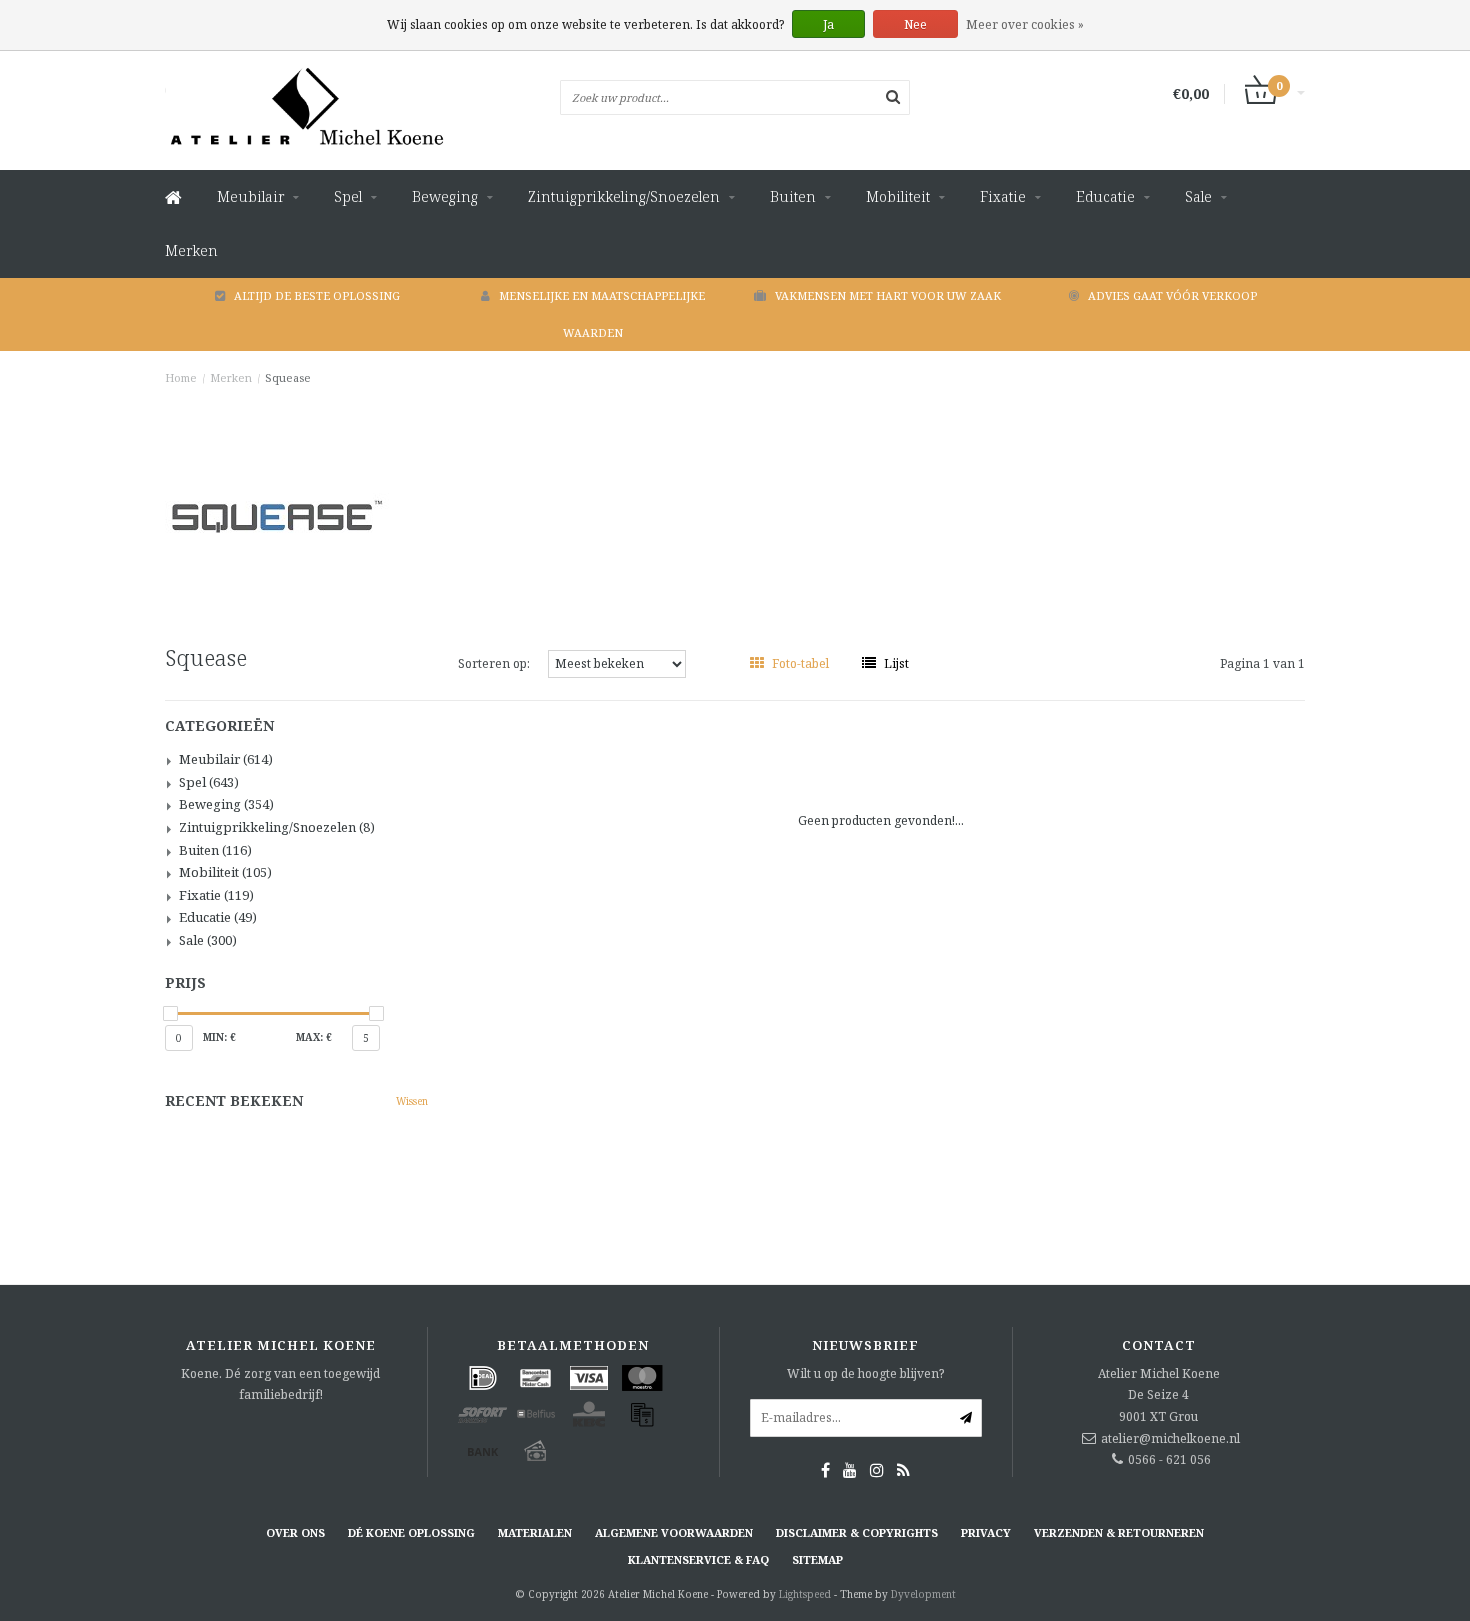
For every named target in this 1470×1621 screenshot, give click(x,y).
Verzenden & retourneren (1119, 1532)
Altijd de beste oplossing (317, 295)
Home (181, 377)
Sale (1198, 196)
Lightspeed (805, 1594)
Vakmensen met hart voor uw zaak (888, 295)
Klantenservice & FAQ (698, 1559)
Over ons (295, 1532)
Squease (288, 377)
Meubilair (250, 196)
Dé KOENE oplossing (411, 1532)
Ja (828, 24)
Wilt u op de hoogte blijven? (865, 1373)
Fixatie (1003, 196)
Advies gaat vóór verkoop (1172, 295)
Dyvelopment (923, 1594)
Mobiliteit (898, 196)
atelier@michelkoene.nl (1170, 1438)
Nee (915, 24)
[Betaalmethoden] (483, 1378)
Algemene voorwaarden (674, 1532)
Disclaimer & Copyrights (857, 1532)
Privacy (986, 1532)
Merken (191, 250)
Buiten (793, 196)
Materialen (535, 1532)
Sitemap (817, 1559)
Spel (348, 196)
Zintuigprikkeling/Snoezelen (624, 196)
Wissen (412, 1101)
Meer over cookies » (1025, 24)
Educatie (1105, 196)
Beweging (445, 196)
